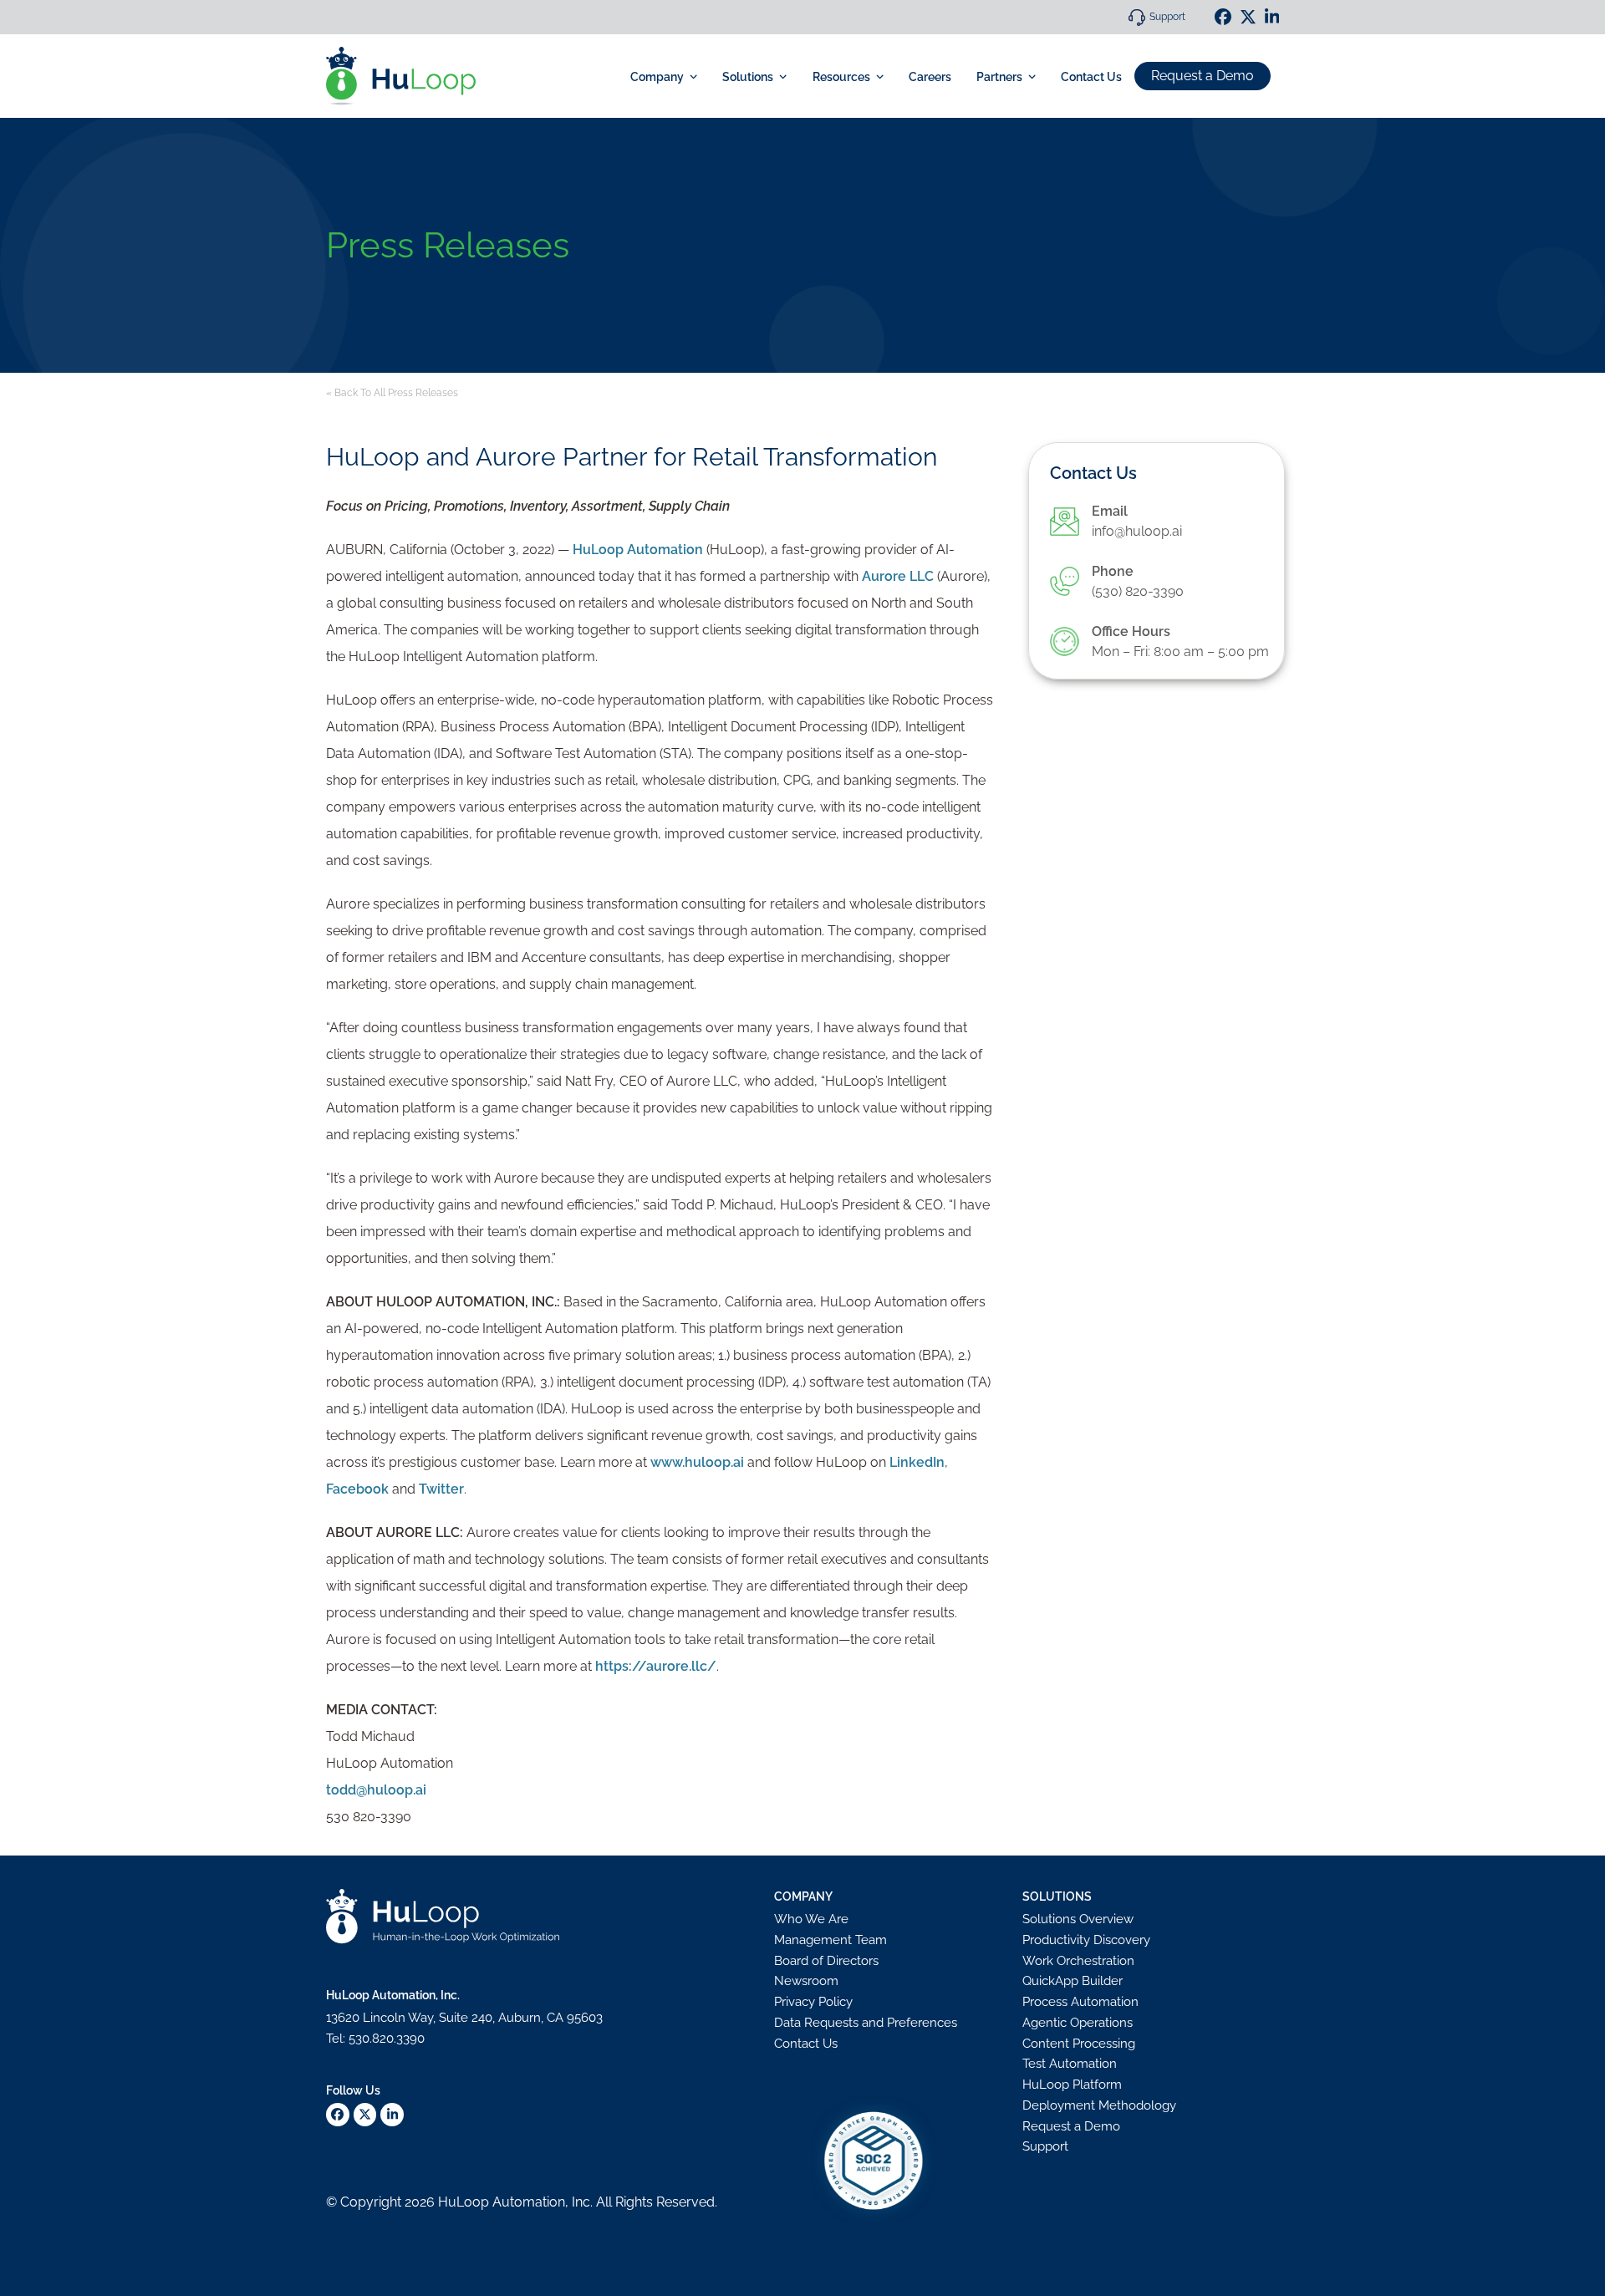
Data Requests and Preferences (866, 2023)
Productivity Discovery (1086, 1940)
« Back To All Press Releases (392, 393)
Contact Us (806, 2044)
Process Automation (1080, 2002)
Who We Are (811, 1919)
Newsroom (806, 1981)
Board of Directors (826, 1961)
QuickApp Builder (1073, 1981)
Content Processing (1079, 2044)
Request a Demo (1202, 76)
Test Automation (1070, 2064)
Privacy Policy (813, 2002)
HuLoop (464, 2202)
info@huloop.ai (1137, 531)
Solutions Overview (1078, 1919)
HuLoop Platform (1072, 2085)
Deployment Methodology (1099, 2105)
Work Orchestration (1078, 1961)
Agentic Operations (1078, 2023)
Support (1167, 17)
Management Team (831, 1940)
